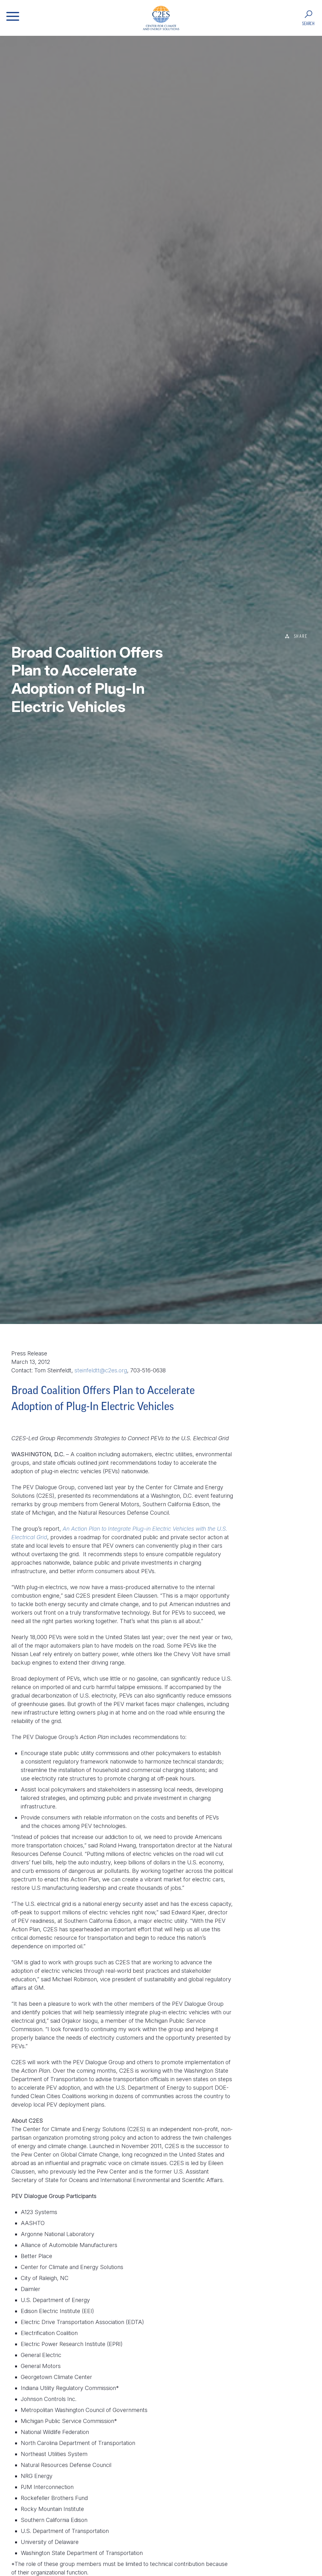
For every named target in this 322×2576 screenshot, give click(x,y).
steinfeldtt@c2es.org (101, 1370)
